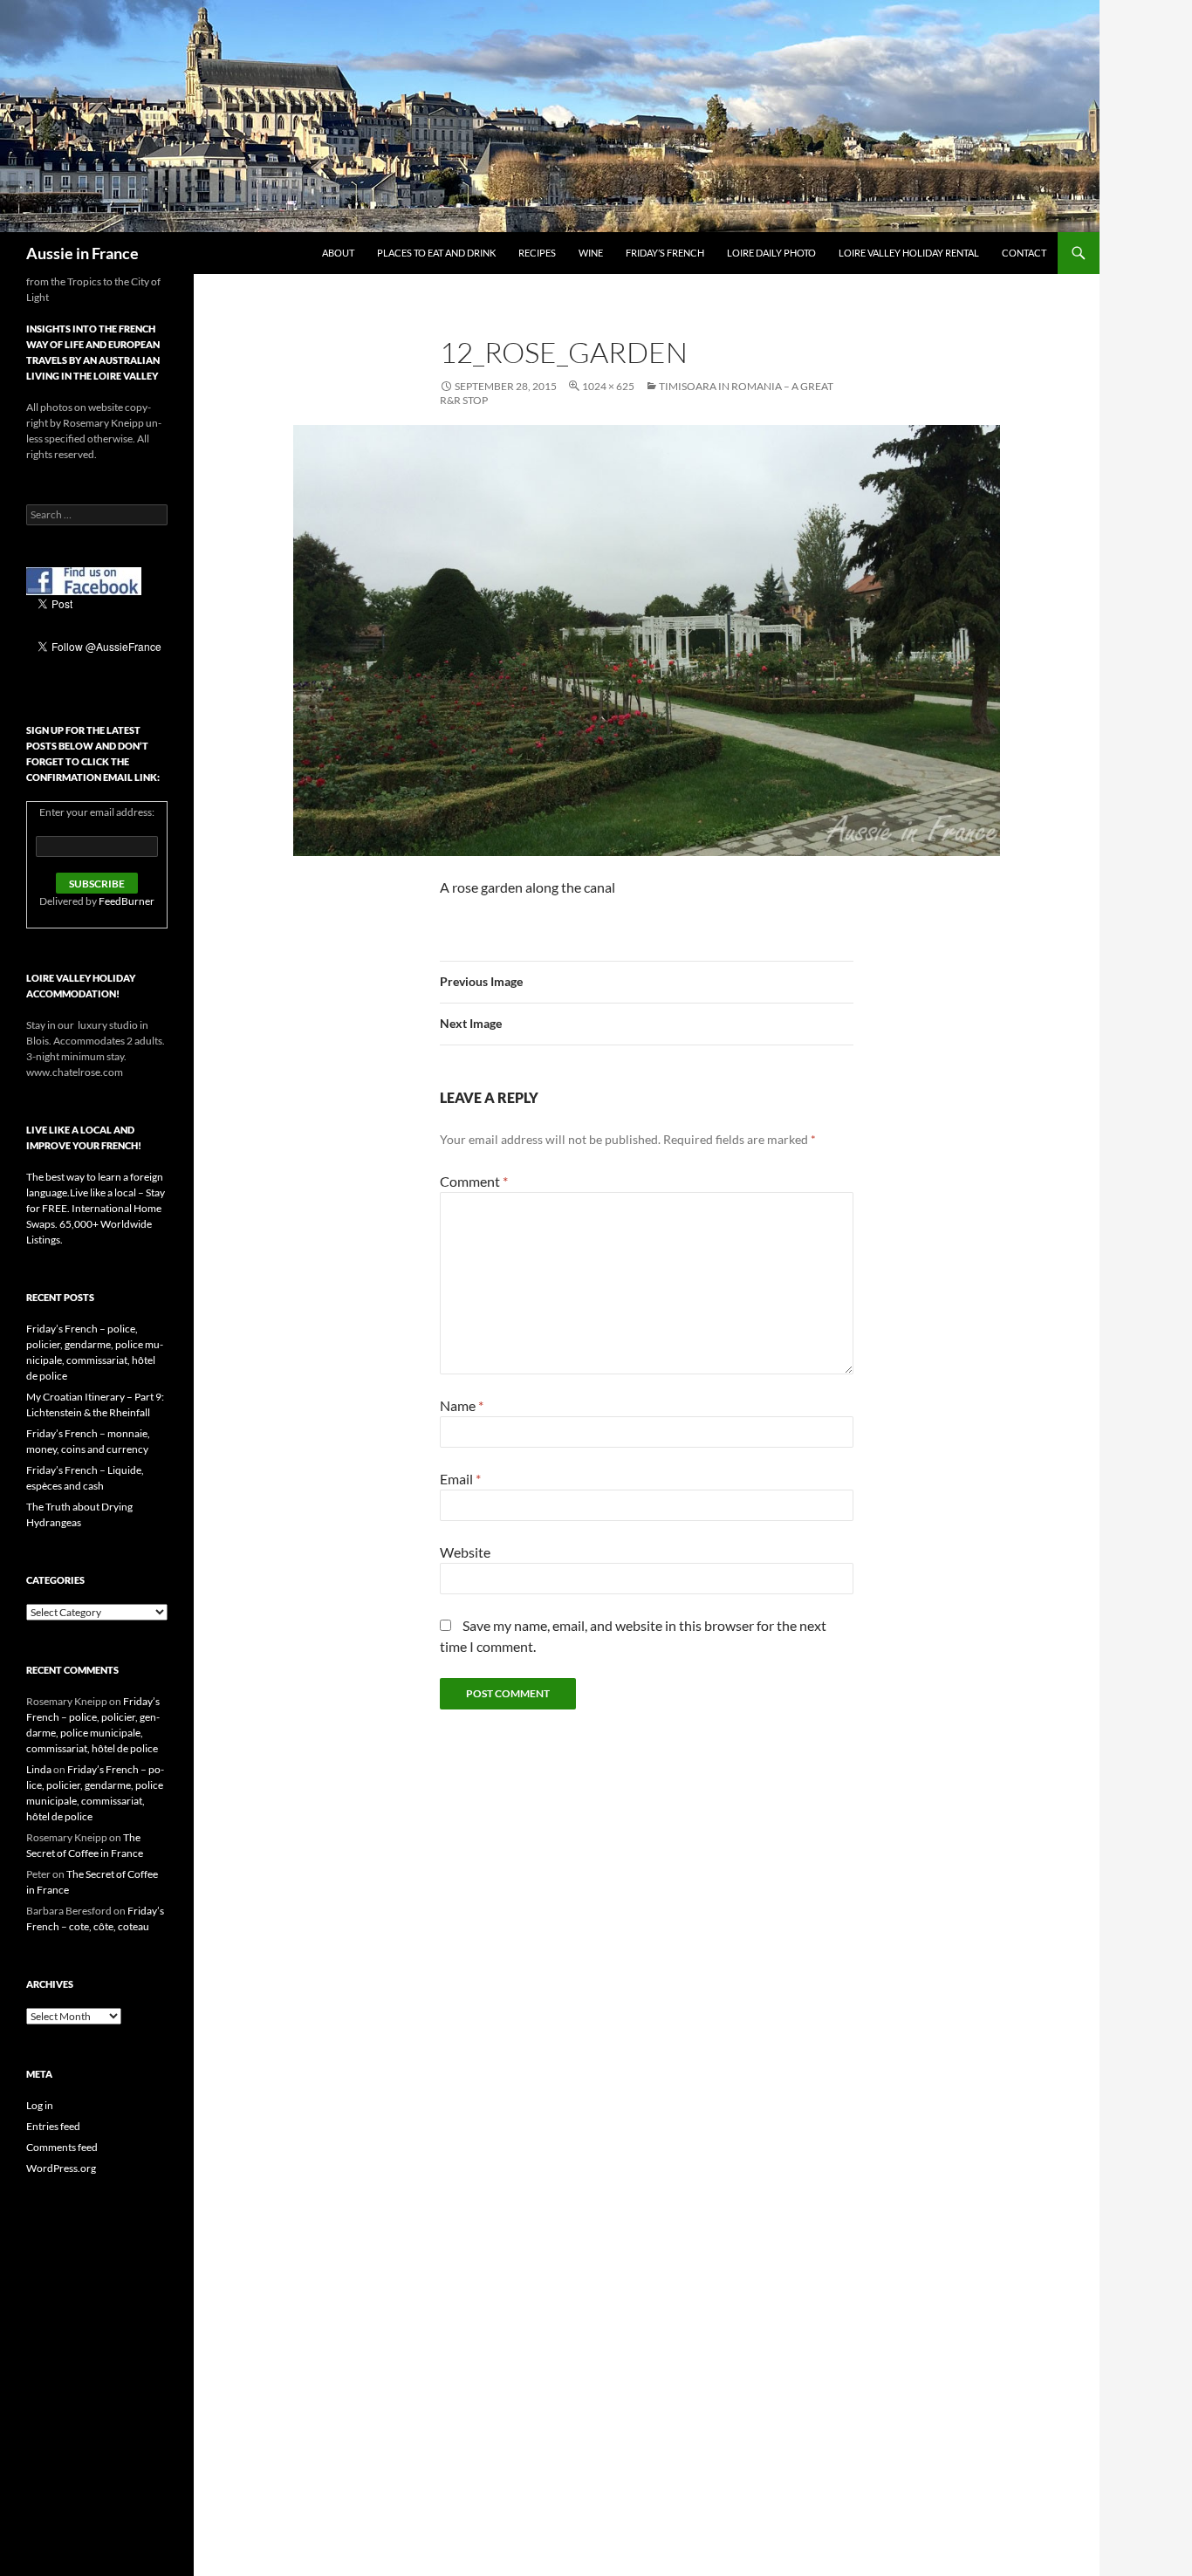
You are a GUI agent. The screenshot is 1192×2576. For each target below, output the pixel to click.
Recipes (537, 253)
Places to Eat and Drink (436, 253)
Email (460, 1479)
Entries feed (53, 2126)
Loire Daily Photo (771, 253)
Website (465, 1552)
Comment (474, 1181)
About (338, 253)
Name (462, 1405)
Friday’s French (665, 253)
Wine (591, 253)
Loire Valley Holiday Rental (909, 253)
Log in (40, 2105)
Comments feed (62, 2147)
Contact (1024, 253)
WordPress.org (61, 2168)
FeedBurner (127, 901)
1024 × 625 (608, 386)
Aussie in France (82, 253)
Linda (39, 1769)
